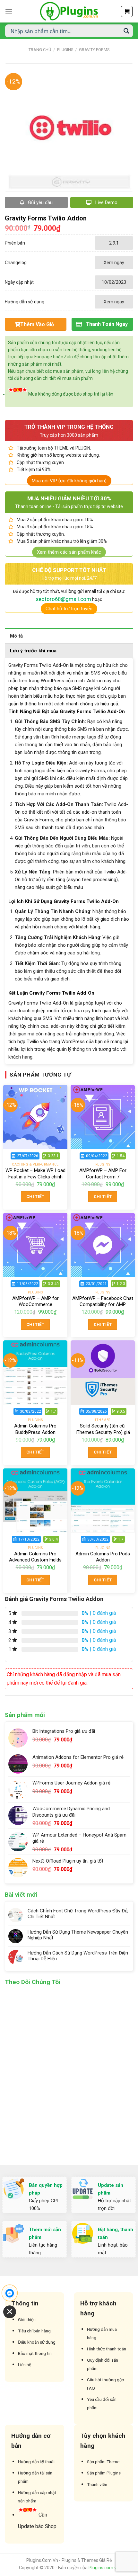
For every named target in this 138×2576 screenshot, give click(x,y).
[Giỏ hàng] (127, 11)
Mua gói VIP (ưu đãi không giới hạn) (69, 481)
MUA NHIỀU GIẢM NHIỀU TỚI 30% (69, 498)
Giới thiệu (27, 2320)
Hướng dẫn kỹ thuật (36, 2462)
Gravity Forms (94, 50)
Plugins (65, 50)
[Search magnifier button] (126, 31)
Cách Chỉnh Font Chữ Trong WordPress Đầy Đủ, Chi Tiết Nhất (78, 1914)
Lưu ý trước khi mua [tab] (33, 651)
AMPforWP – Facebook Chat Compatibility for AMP (103, 1301)
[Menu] (9, 11)
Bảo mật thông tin (35, 2353)
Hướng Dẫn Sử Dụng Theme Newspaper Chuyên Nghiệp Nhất (78, 1935)
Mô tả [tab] (17, 636)
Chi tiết (35, 1197)
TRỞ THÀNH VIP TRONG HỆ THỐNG (69, 427)
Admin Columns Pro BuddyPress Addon (35, 1429)
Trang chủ (40, 50)
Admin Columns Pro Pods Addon (103, 1557)
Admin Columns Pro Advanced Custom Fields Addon (35, 1560)
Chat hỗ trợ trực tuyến (69, 609)
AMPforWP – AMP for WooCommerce (35, 1301)
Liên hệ (25, 2365)
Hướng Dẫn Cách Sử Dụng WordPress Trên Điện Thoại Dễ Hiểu (78, 1956)
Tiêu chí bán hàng (34, 2331)
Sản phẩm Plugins (104, 2473)
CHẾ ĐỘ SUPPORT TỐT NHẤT (69, 570)
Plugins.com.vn (104, 2568)
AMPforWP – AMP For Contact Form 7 (103, 1174)
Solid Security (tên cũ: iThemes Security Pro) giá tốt (103, 1432)
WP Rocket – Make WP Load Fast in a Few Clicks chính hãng (35, 1177)
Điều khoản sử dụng (37, 2342)
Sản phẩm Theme (103, 2462)
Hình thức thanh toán (107, 2349)
